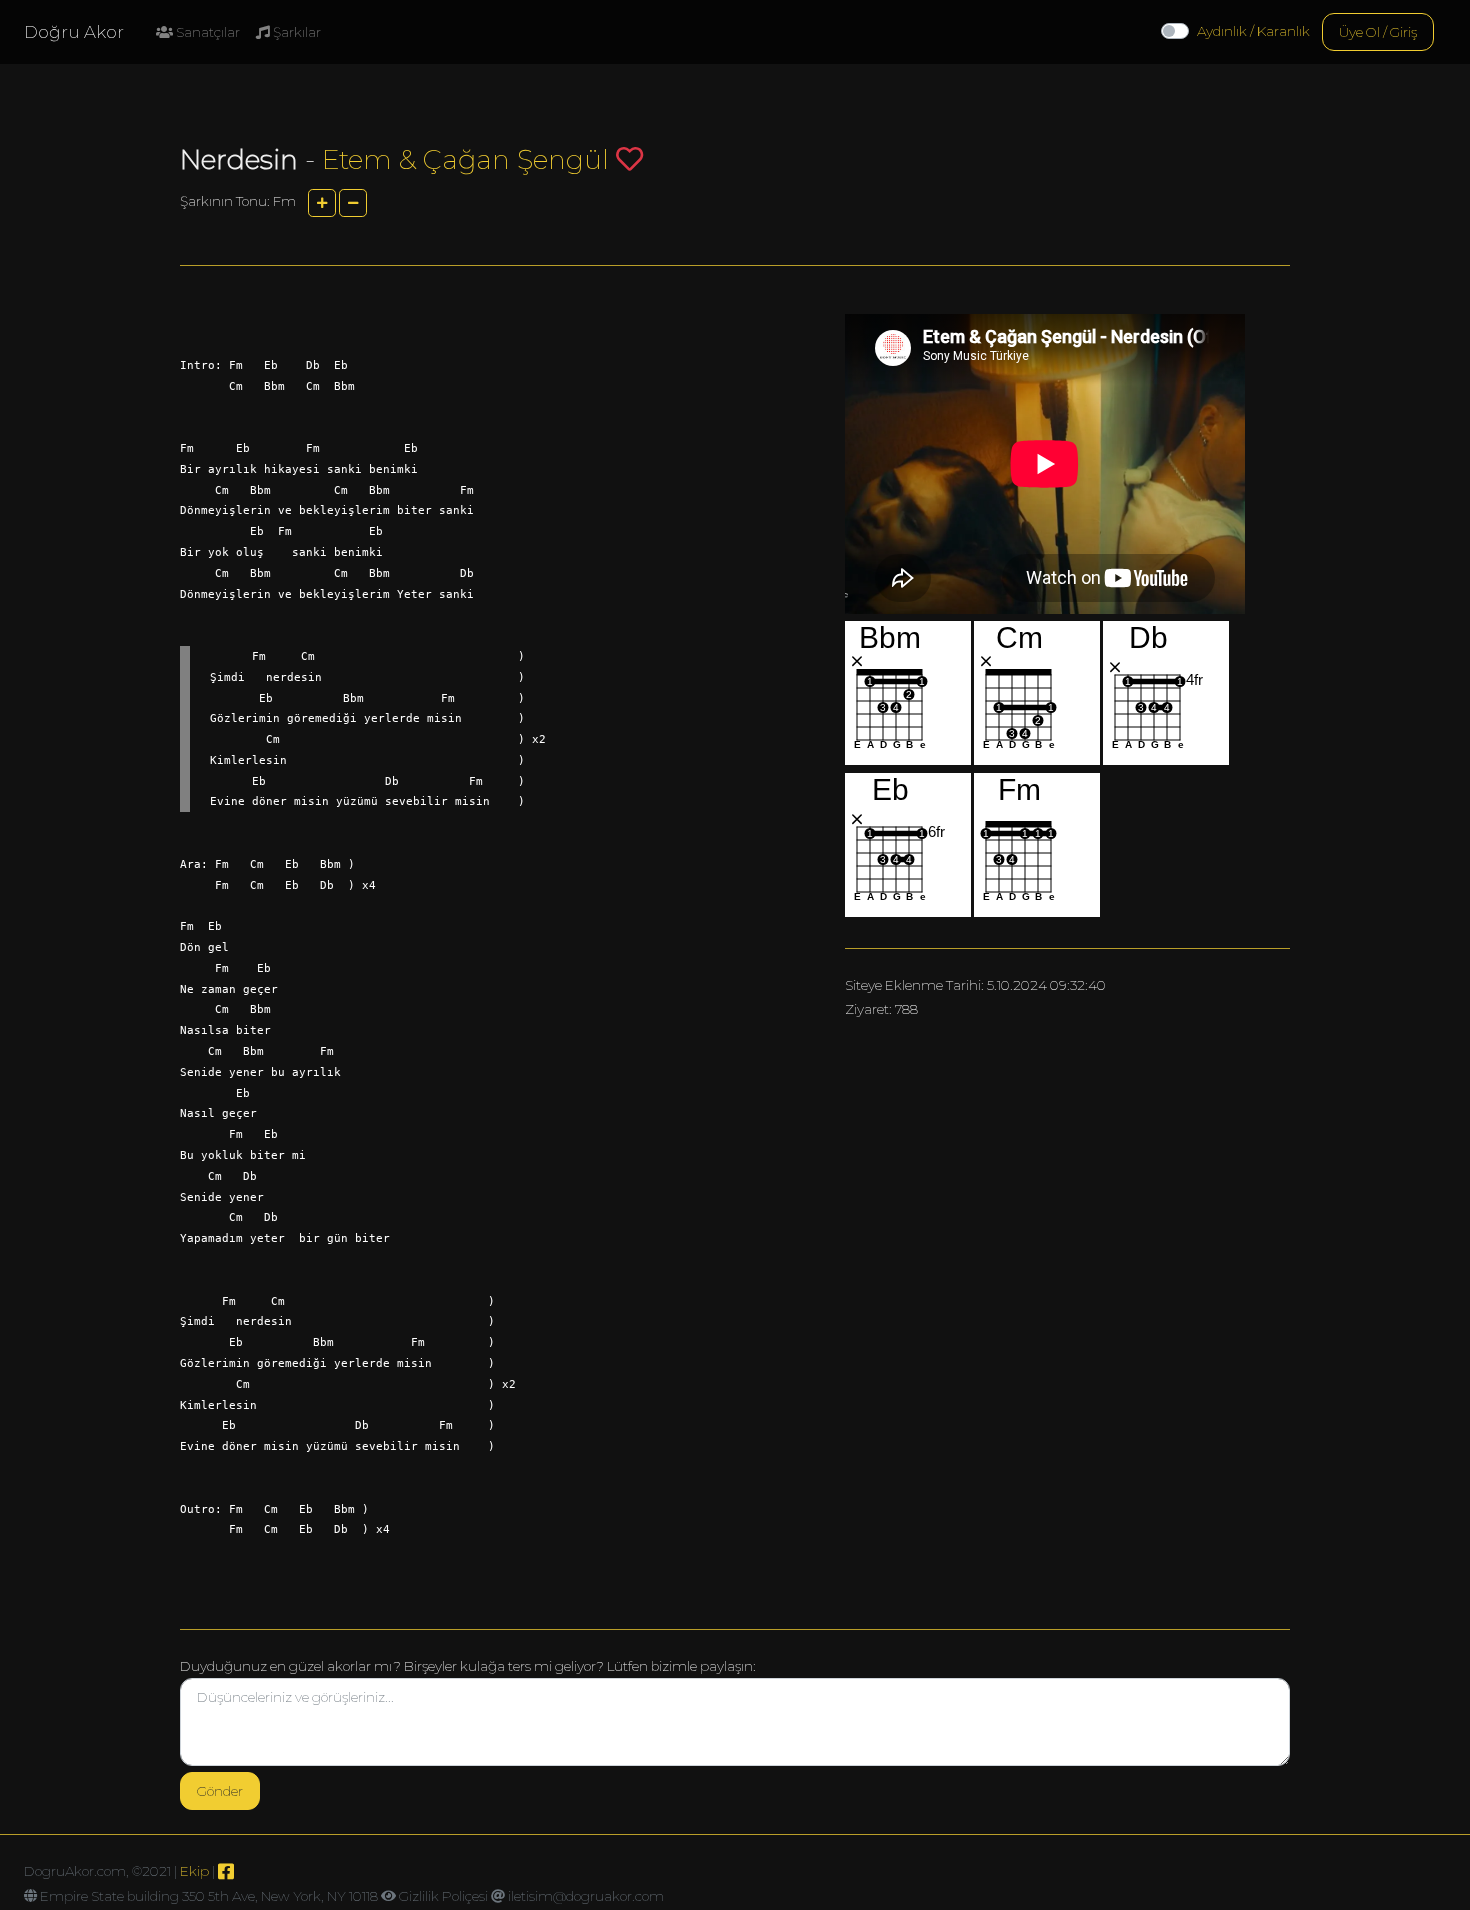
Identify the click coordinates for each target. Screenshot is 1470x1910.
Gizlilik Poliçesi (443, 1896)
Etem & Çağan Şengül (465, 159)
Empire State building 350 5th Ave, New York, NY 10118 (209, 1896)
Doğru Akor (74, 32)
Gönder (220, 1791)
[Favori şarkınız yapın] (629, 158)
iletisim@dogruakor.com (586, 1896)
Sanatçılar (206, 32)
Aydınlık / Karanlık (1253, 31)
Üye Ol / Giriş (1378, 32)
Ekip (194, 1871)
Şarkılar (295, 32)
